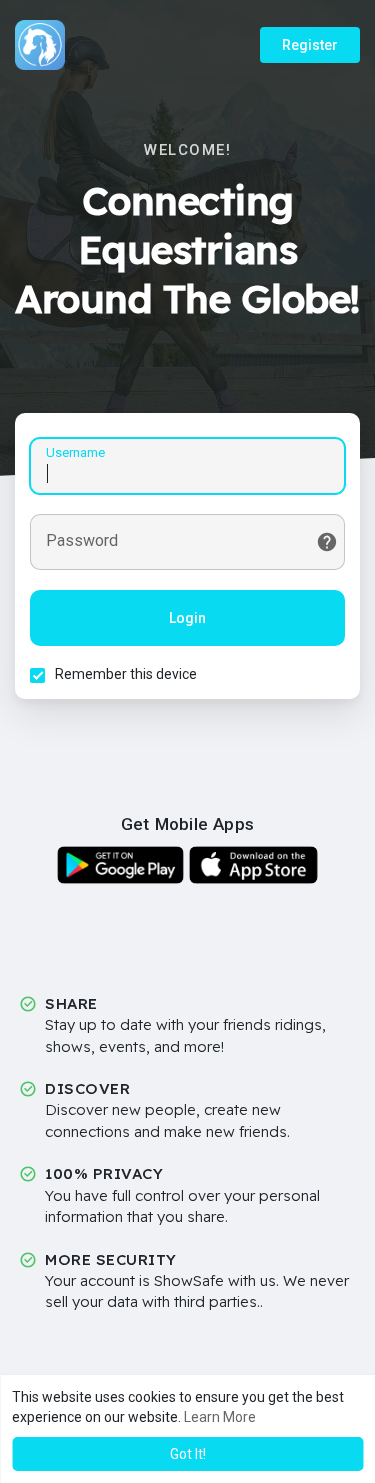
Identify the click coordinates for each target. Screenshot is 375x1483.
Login (187, 618)
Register (310, 45)
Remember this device (126, 674)
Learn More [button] (220, 1417)
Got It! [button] (188, 1454)
